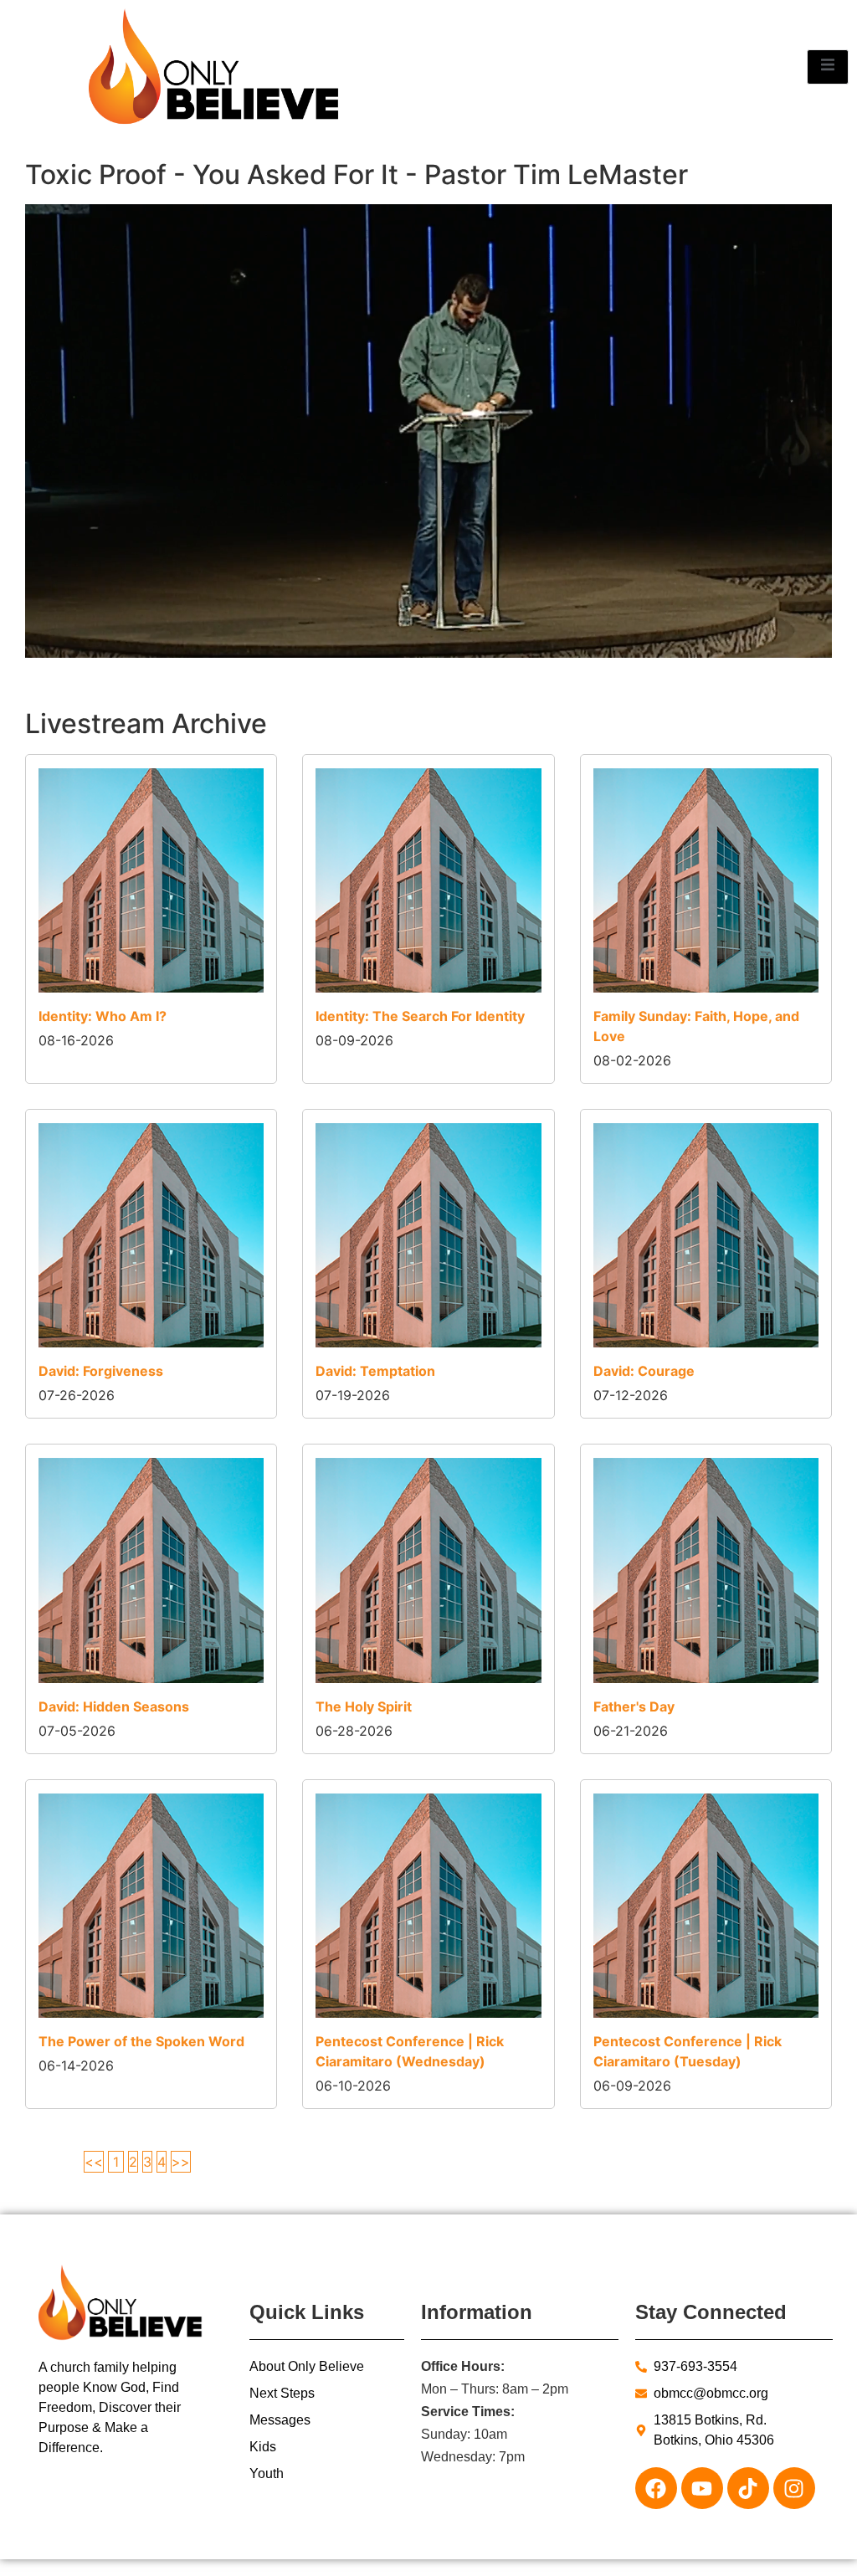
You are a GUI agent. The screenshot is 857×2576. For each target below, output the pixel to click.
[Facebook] (656, 2488)
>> (181, 2162)
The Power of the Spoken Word (141, 2041)
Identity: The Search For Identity (420, 1016)
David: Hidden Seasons (114, 1706)
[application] (428, 431)
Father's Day (634, 1706)
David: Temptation (375, 1371)
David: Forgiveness (101, 1371)
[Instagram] (794, 2488)
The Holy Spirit (364, 1706)
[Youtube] (702, 2488)
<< (94, 2162)
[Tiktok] (748, 2488)
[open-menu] (828, 67)
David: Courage (644, 1371)
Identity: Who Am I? (103, 1016)
